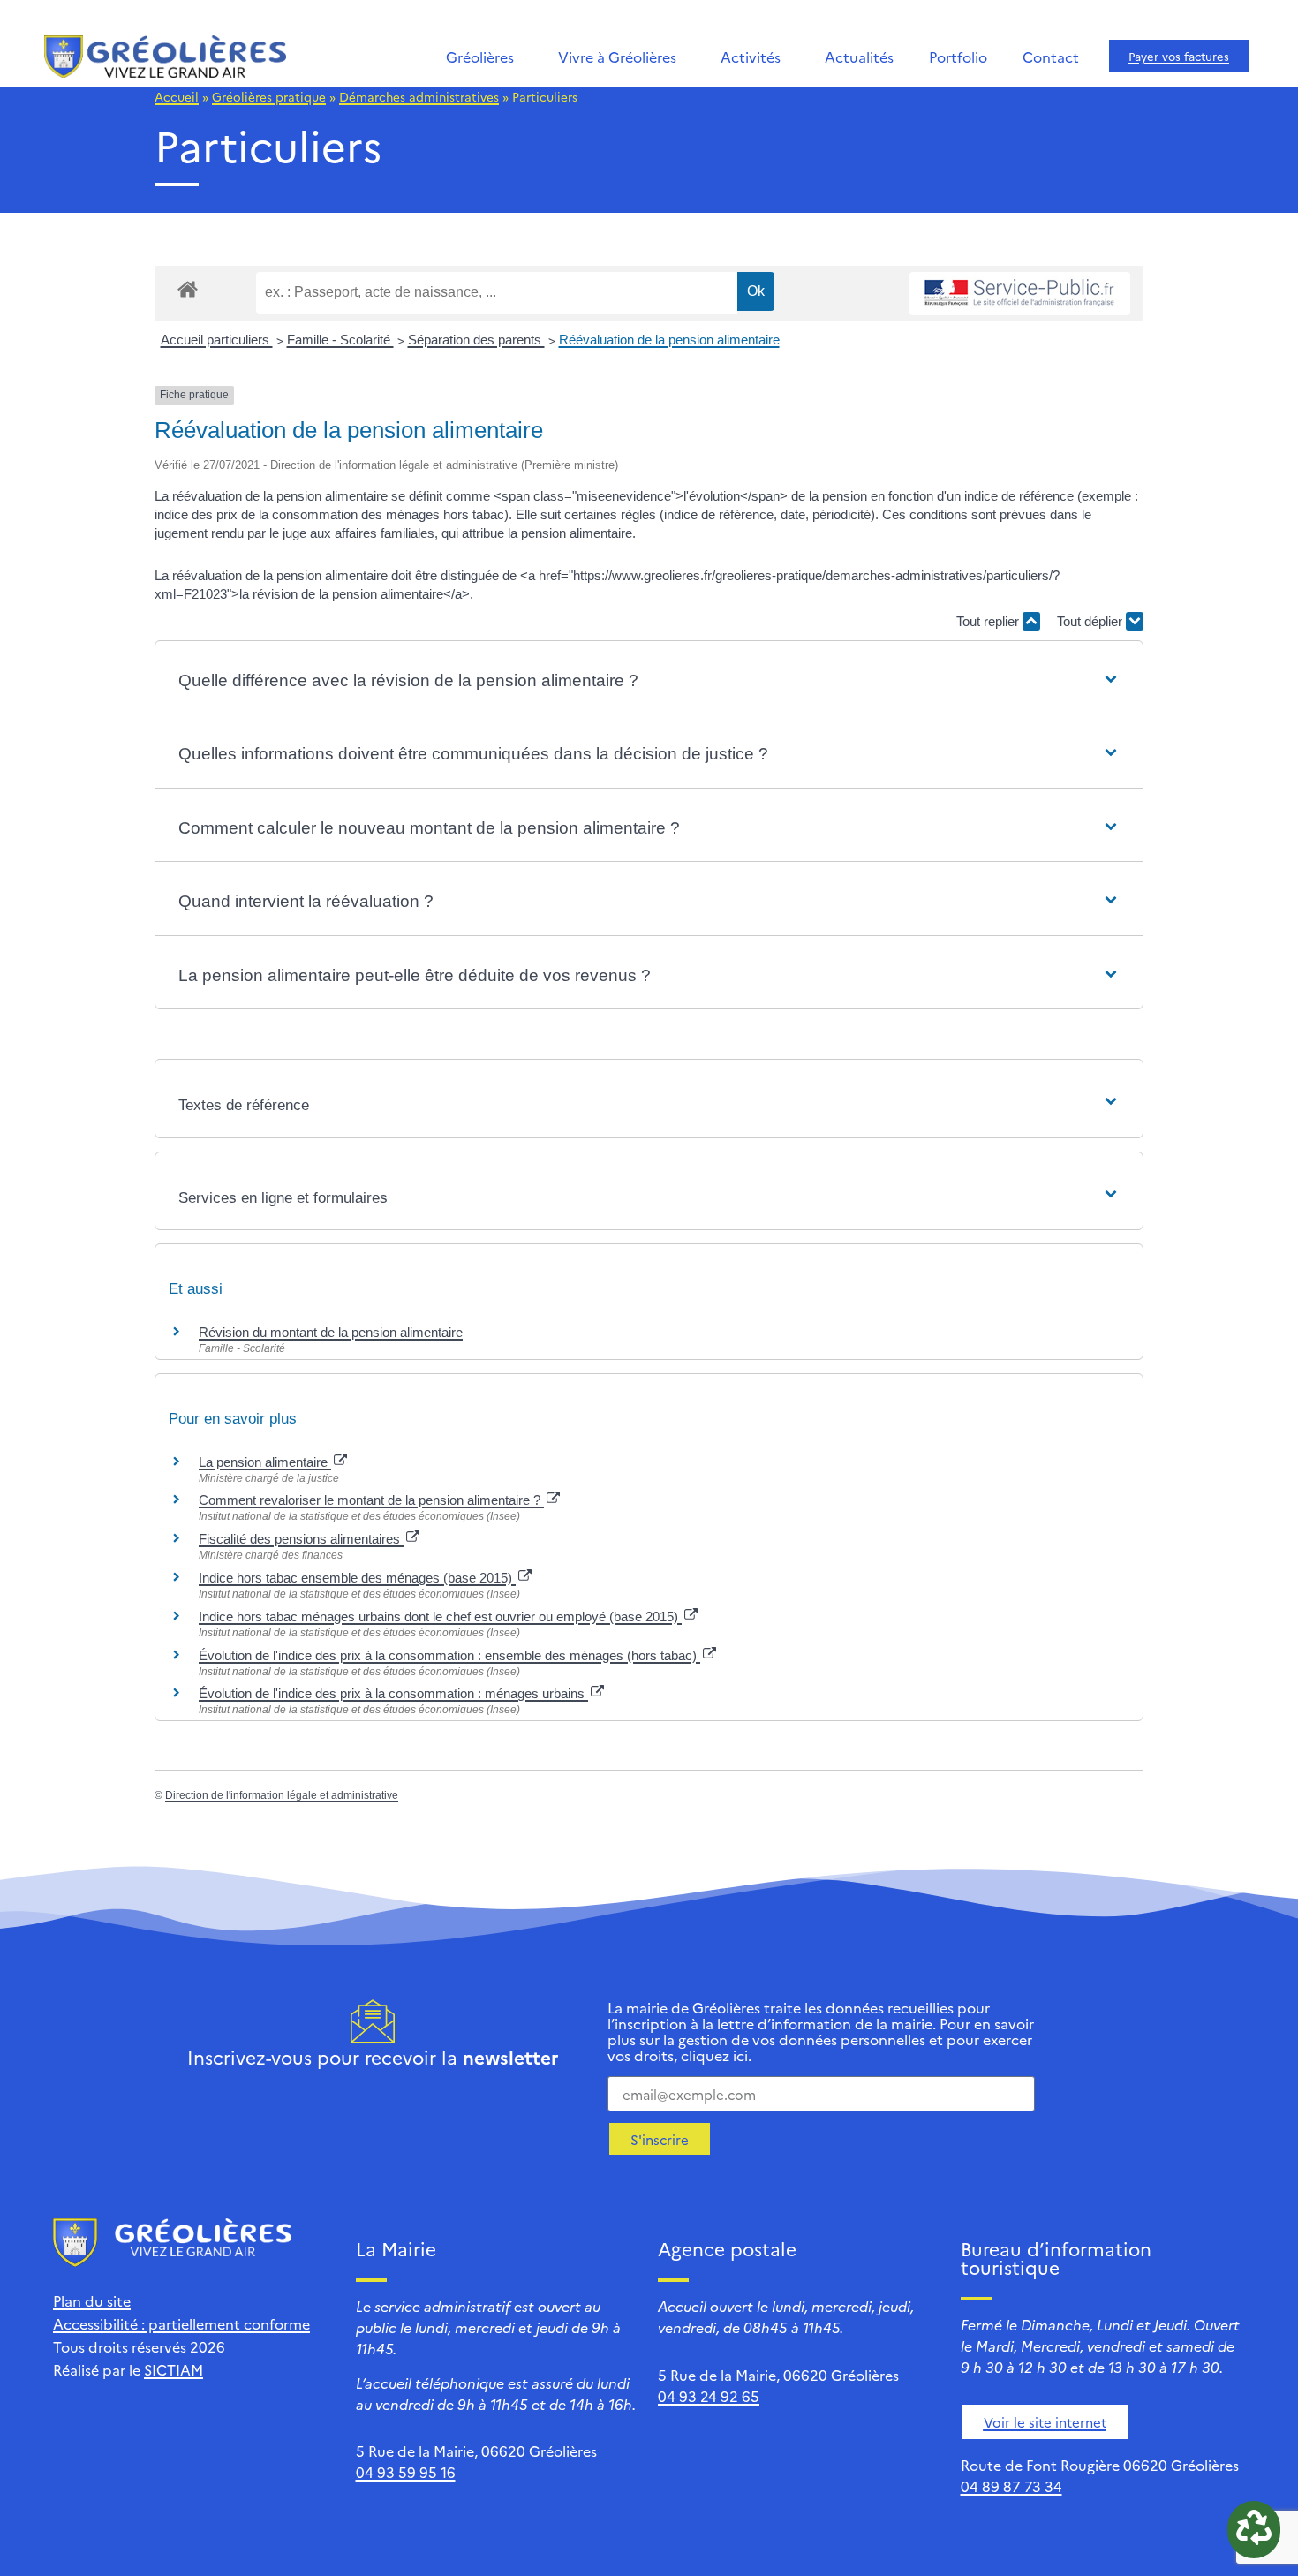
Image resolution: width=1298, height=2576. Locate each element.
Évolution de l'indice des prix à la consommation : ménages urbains (393, 1693)
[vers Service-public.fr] (1020, 294)
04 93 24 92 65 (709, 2396)
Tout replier (989, 621)
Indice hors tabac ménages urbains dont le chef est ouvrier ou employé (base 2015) (440, 1617)
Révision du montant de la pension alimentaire (331, 1332)
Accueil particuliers (217, 340)
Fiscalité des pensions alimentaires (301, 1539)
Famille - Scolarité (340, 340)
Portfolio (958, 57)
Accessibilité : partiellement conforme (181, 2323)
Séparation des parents (476, 340)
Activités (751, 57)
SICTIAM (174, 2369)
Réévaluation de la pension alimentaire (669, 340)
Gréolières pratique (269, 96)
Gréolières (480, 57)
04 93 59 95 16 (406, 2472)
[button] (649, 681)
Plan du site (92, 2300)
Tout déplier (1091, 621)
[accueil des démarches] (188, 288)
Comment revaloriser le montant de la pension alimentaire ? (371, 1500)
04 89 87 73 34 (1011, 2486)
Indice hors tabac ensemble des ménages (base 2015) (357, 1578)
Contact (1051, 57)
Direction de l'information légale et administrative (282, 1795)
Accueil (177, 96)
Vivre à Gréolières (617, 57)
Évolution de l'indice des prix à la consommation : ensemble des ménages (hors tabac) (449, 1655)
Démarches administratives (419, 96)
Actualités (859, 57)
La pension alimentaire (265, 1462)
